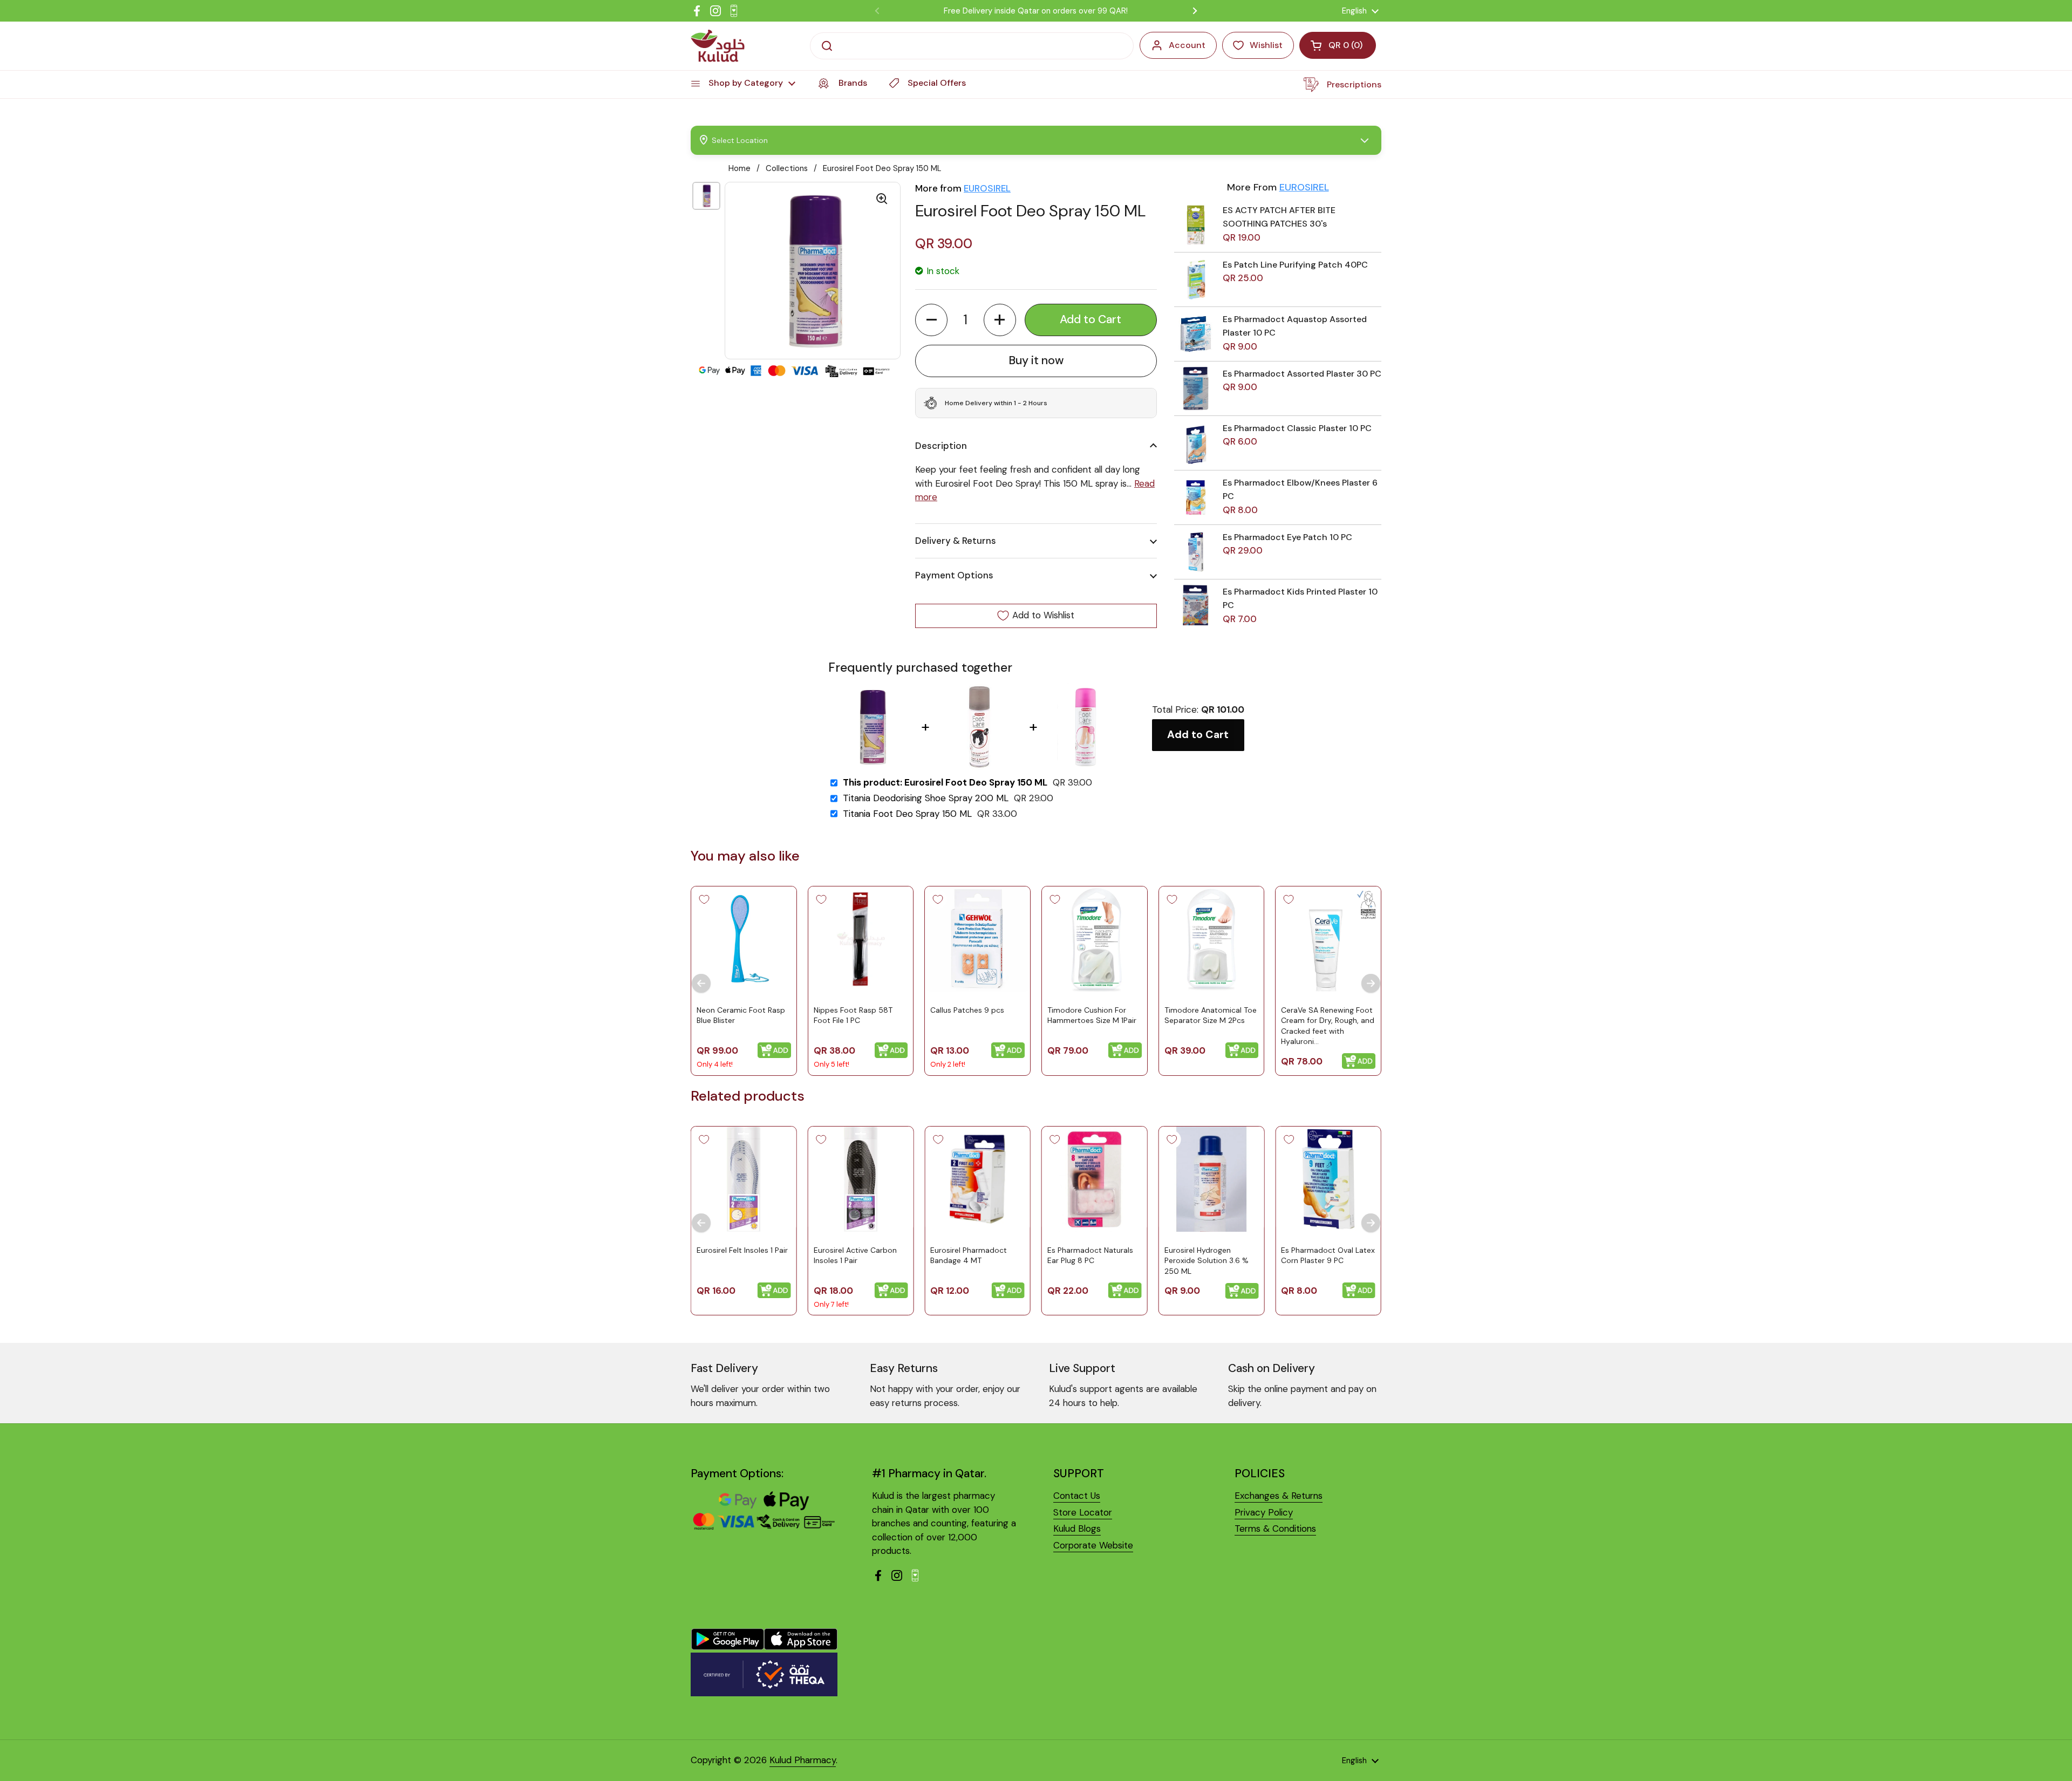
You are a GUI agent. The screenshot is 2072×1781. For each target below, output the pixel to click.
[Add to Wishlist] (704, 899)
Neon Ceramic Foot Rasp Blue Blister (741, 1015)
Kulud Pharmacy (803, 1760)
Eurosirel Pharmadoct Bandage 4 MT (969, 1255)
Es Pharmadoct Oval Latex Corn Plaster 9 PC (1328, 1255)
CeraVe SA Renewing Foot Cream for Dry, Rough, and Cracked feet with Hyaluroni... (1328, 1026)
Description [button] (941, 446)
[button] (931, 320)
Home (739, 168)
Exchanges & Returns (1279, 1496)
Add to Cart (1198, 735)
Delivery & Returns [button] (956, 541)
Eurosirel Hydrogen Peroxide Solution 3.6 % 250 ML (1207, 1261)
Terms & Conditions (1275, 1528)
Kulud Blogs (1077, 1528)
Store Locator (1083, 1512)
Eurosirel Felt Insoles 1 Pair (742, 1250)
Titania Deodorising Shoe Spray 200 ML (926, 798)
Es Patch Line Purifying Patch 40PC (1295, 265)
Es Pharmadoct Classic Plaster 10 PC (1297, 428)
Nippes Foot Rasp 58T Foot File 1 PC (853, 1015)
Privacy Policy (1264, 1512)
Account (1187, 45)
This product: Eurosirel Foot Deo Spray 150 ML (945, 783)
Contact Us (1077, 1496)
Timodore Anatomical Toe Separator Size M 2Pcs (1211, 1015)
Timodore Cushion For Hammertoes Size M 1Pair (1092, 1015)
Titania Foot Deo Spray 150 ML (907, 814)
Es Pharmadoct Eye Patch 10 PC (1287, 537)
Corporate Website (1093, 1545)
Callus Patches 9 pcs (967, 1010)
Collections (787, 168)
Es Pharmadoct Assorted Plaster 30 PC (1302, 374)
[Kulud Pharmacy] (718, 46)
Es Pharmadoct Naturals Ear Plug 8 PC (1090, 1255)
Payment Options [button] (954, 575)
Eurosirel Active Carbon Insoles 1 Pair (855, 1255)
